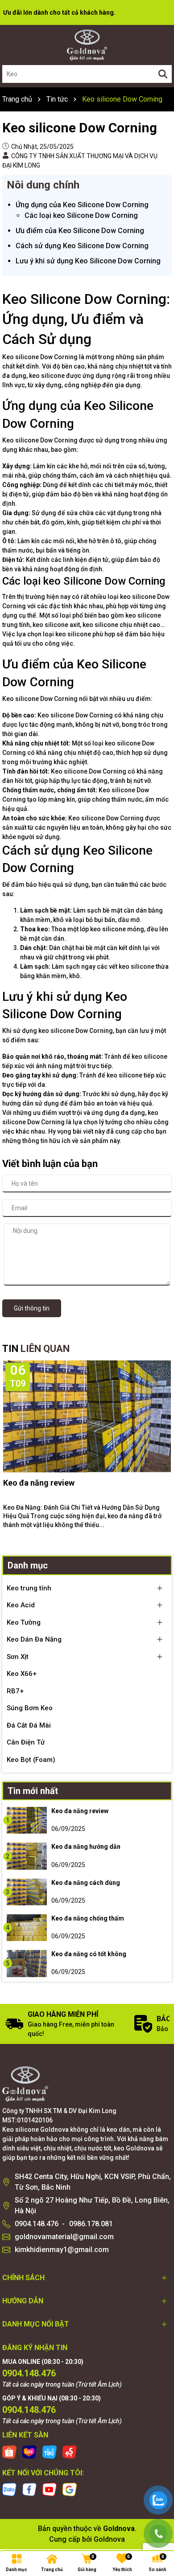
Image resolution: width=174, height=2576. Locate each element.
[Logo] (87, 45)
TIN (36, 1349)
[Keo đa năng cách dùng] (27, 1892)
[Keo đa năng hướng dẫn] (27, 1856)
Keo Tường (24, 1622)
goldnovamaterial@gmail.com (64, 2237)
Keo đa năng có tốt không (89, 1954)
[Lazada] (29, 2451)
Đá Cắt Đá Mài (29, 1725)
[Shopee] (9, 2451)
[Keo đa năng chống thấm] (27, 1928)
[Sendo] (70, 2451)
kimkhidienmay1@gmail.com (62, 2250)
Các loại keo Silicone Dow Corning (81, 215)
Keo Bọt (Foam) (31, 1760)
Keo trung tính (29, 1588)
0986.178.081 (91, 2224)
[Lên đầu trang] (158, 2471)
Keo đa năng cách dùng (86, 1883)
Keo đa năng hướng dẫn (86, 1847)
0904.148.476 (37, 2224)
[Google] (70, 2489)
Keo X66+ (22, 1674)
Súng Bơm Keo (30, 1708)
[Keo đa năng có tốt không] (27, 1963)
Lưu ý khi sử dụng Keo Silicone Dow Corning (88, 261)
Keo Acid (21, 1605)
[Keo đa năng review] (27, 1820)
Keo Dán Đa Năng (34, 1639)
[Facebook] (29, 2489)
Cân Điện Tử (26, 1742)
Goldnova (109, 2539)
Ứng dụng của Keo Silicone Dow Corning (82, 205)
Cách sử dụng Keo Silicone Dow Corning (82, 246)
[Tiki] (50, 2451)
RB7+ (15, 1691)
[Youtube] (50, 2489)
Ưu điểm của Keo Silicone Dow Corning (80, 231)
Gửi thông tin (32, 1308)
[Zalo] (9, 2489)
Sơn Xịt (18, 1657)
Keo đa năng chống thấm (88, 1918)
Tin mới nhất (33, 1791)
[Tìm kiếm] (163, 74)
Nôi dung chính (43, 185)
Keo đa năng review (39, 1483)
